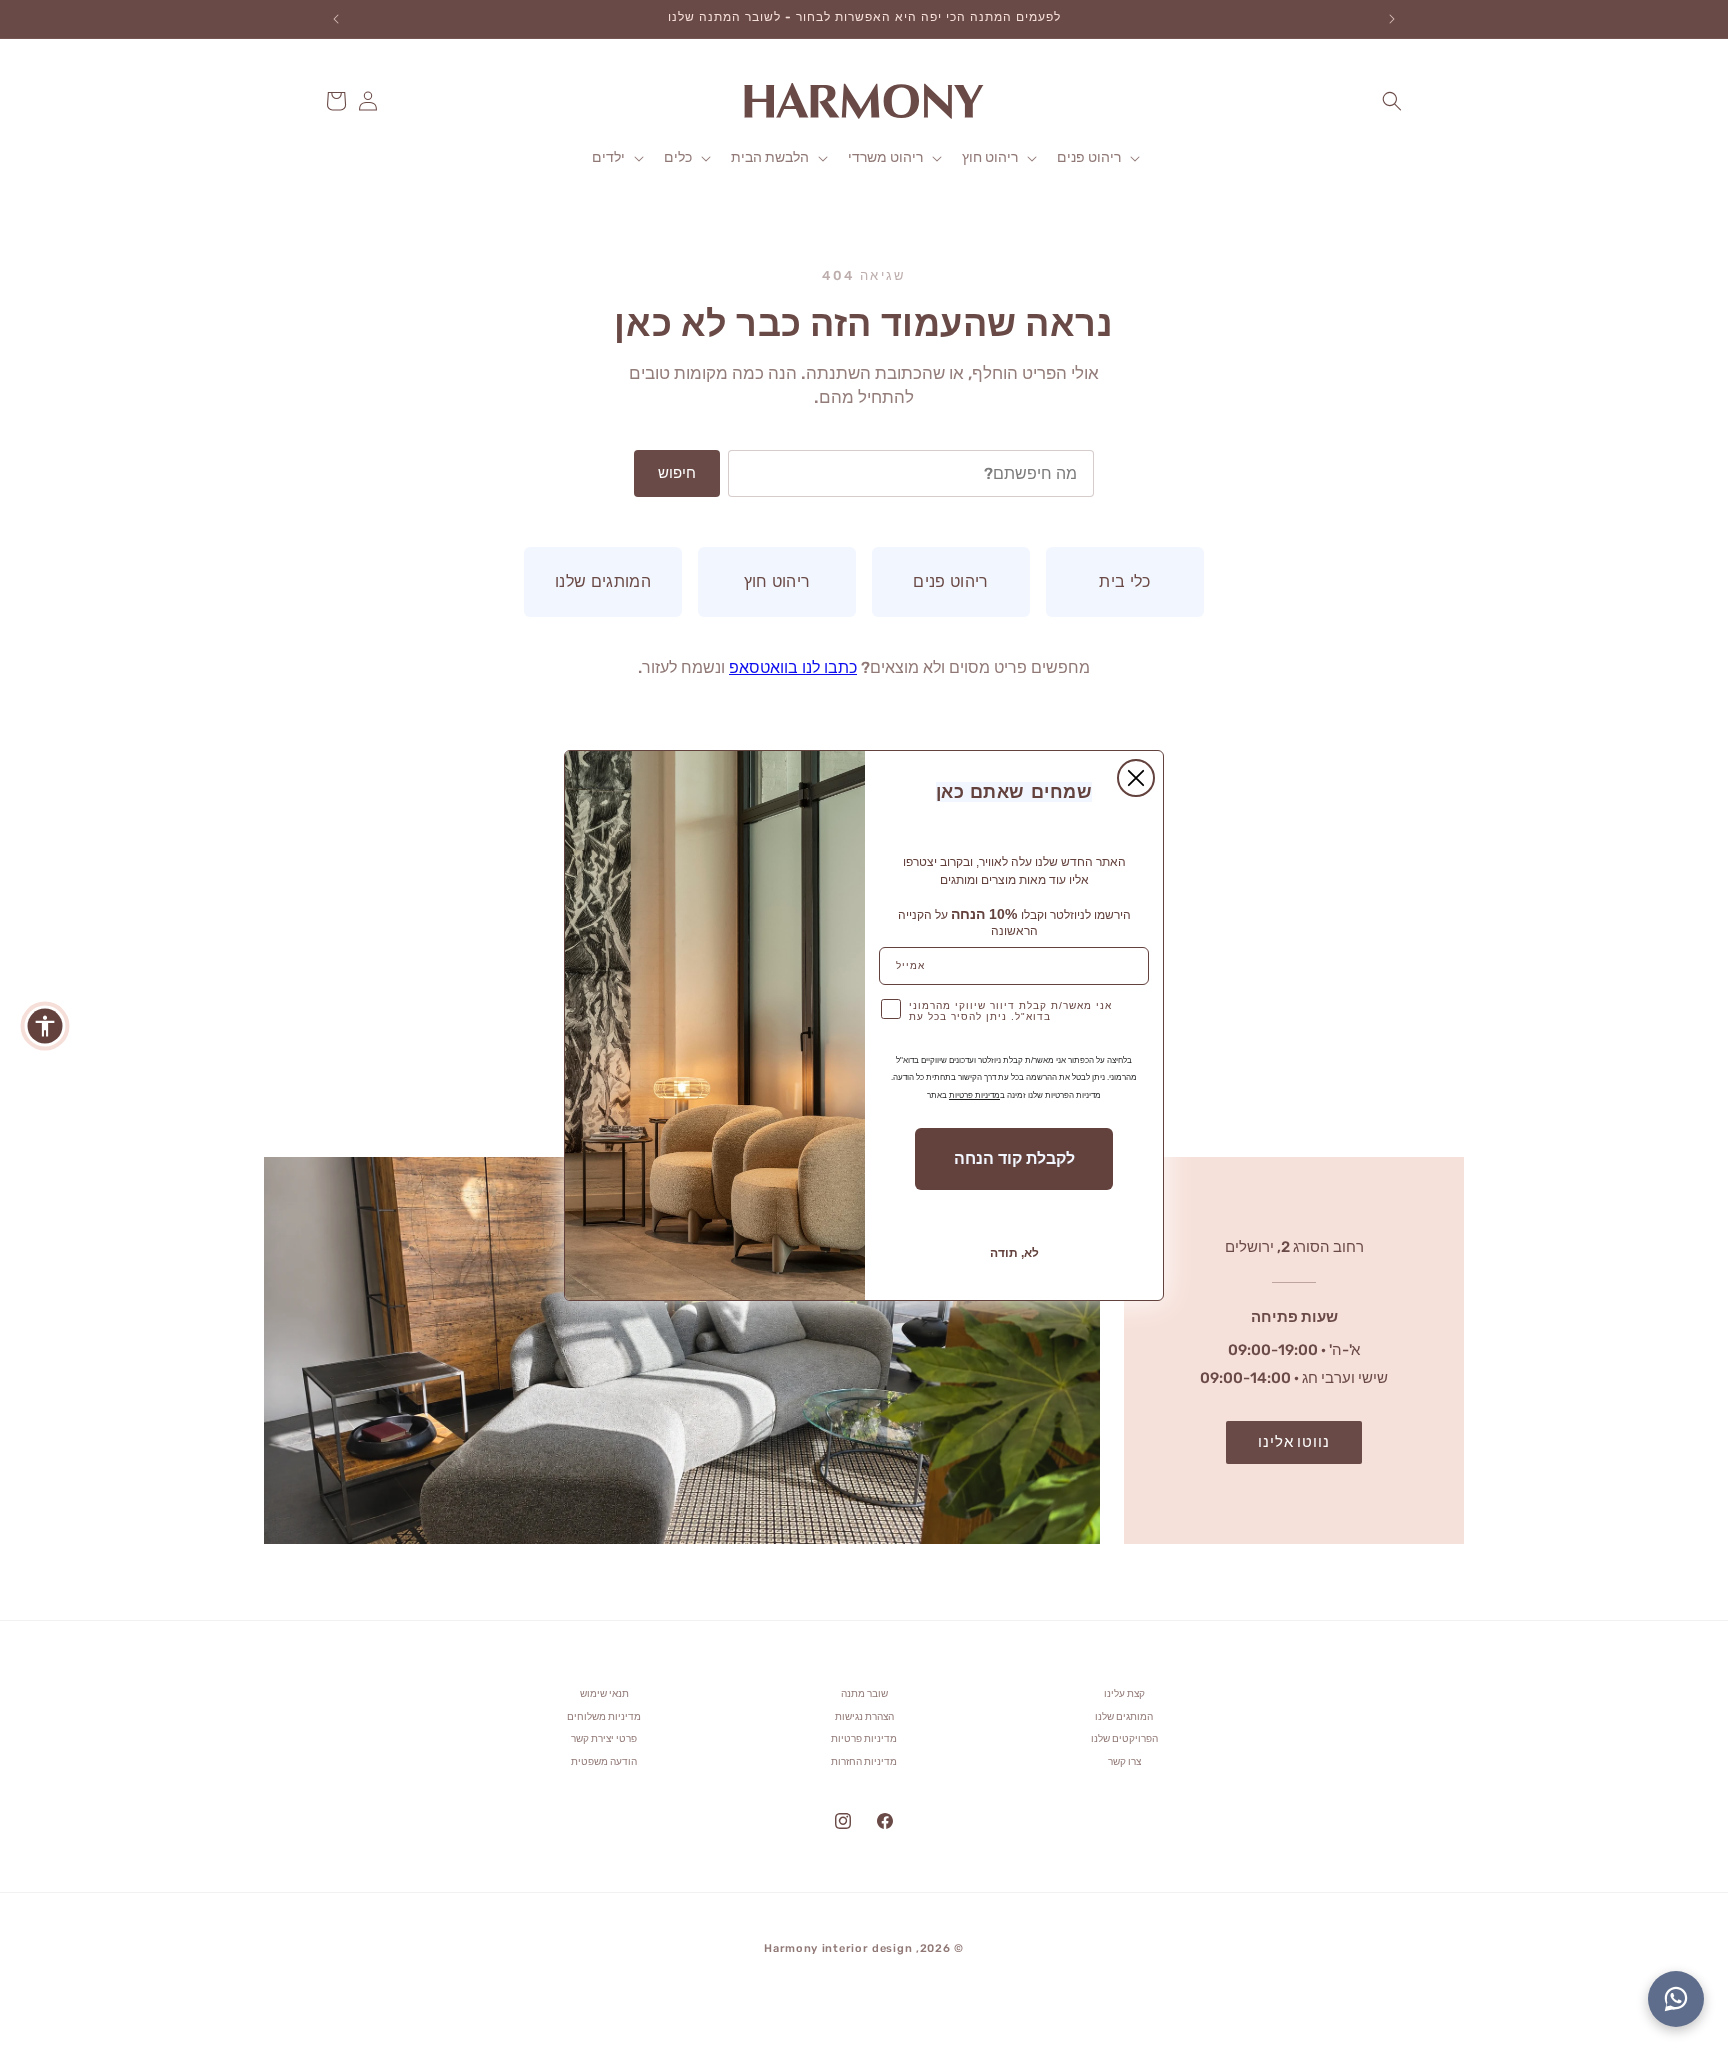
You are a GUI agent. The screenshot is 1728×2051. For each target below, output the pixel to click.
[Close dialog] (1136, 778)
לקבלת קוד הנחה (1014, 1158)
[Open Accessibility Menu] (45, 1026)
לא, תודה (1014, 1253)
